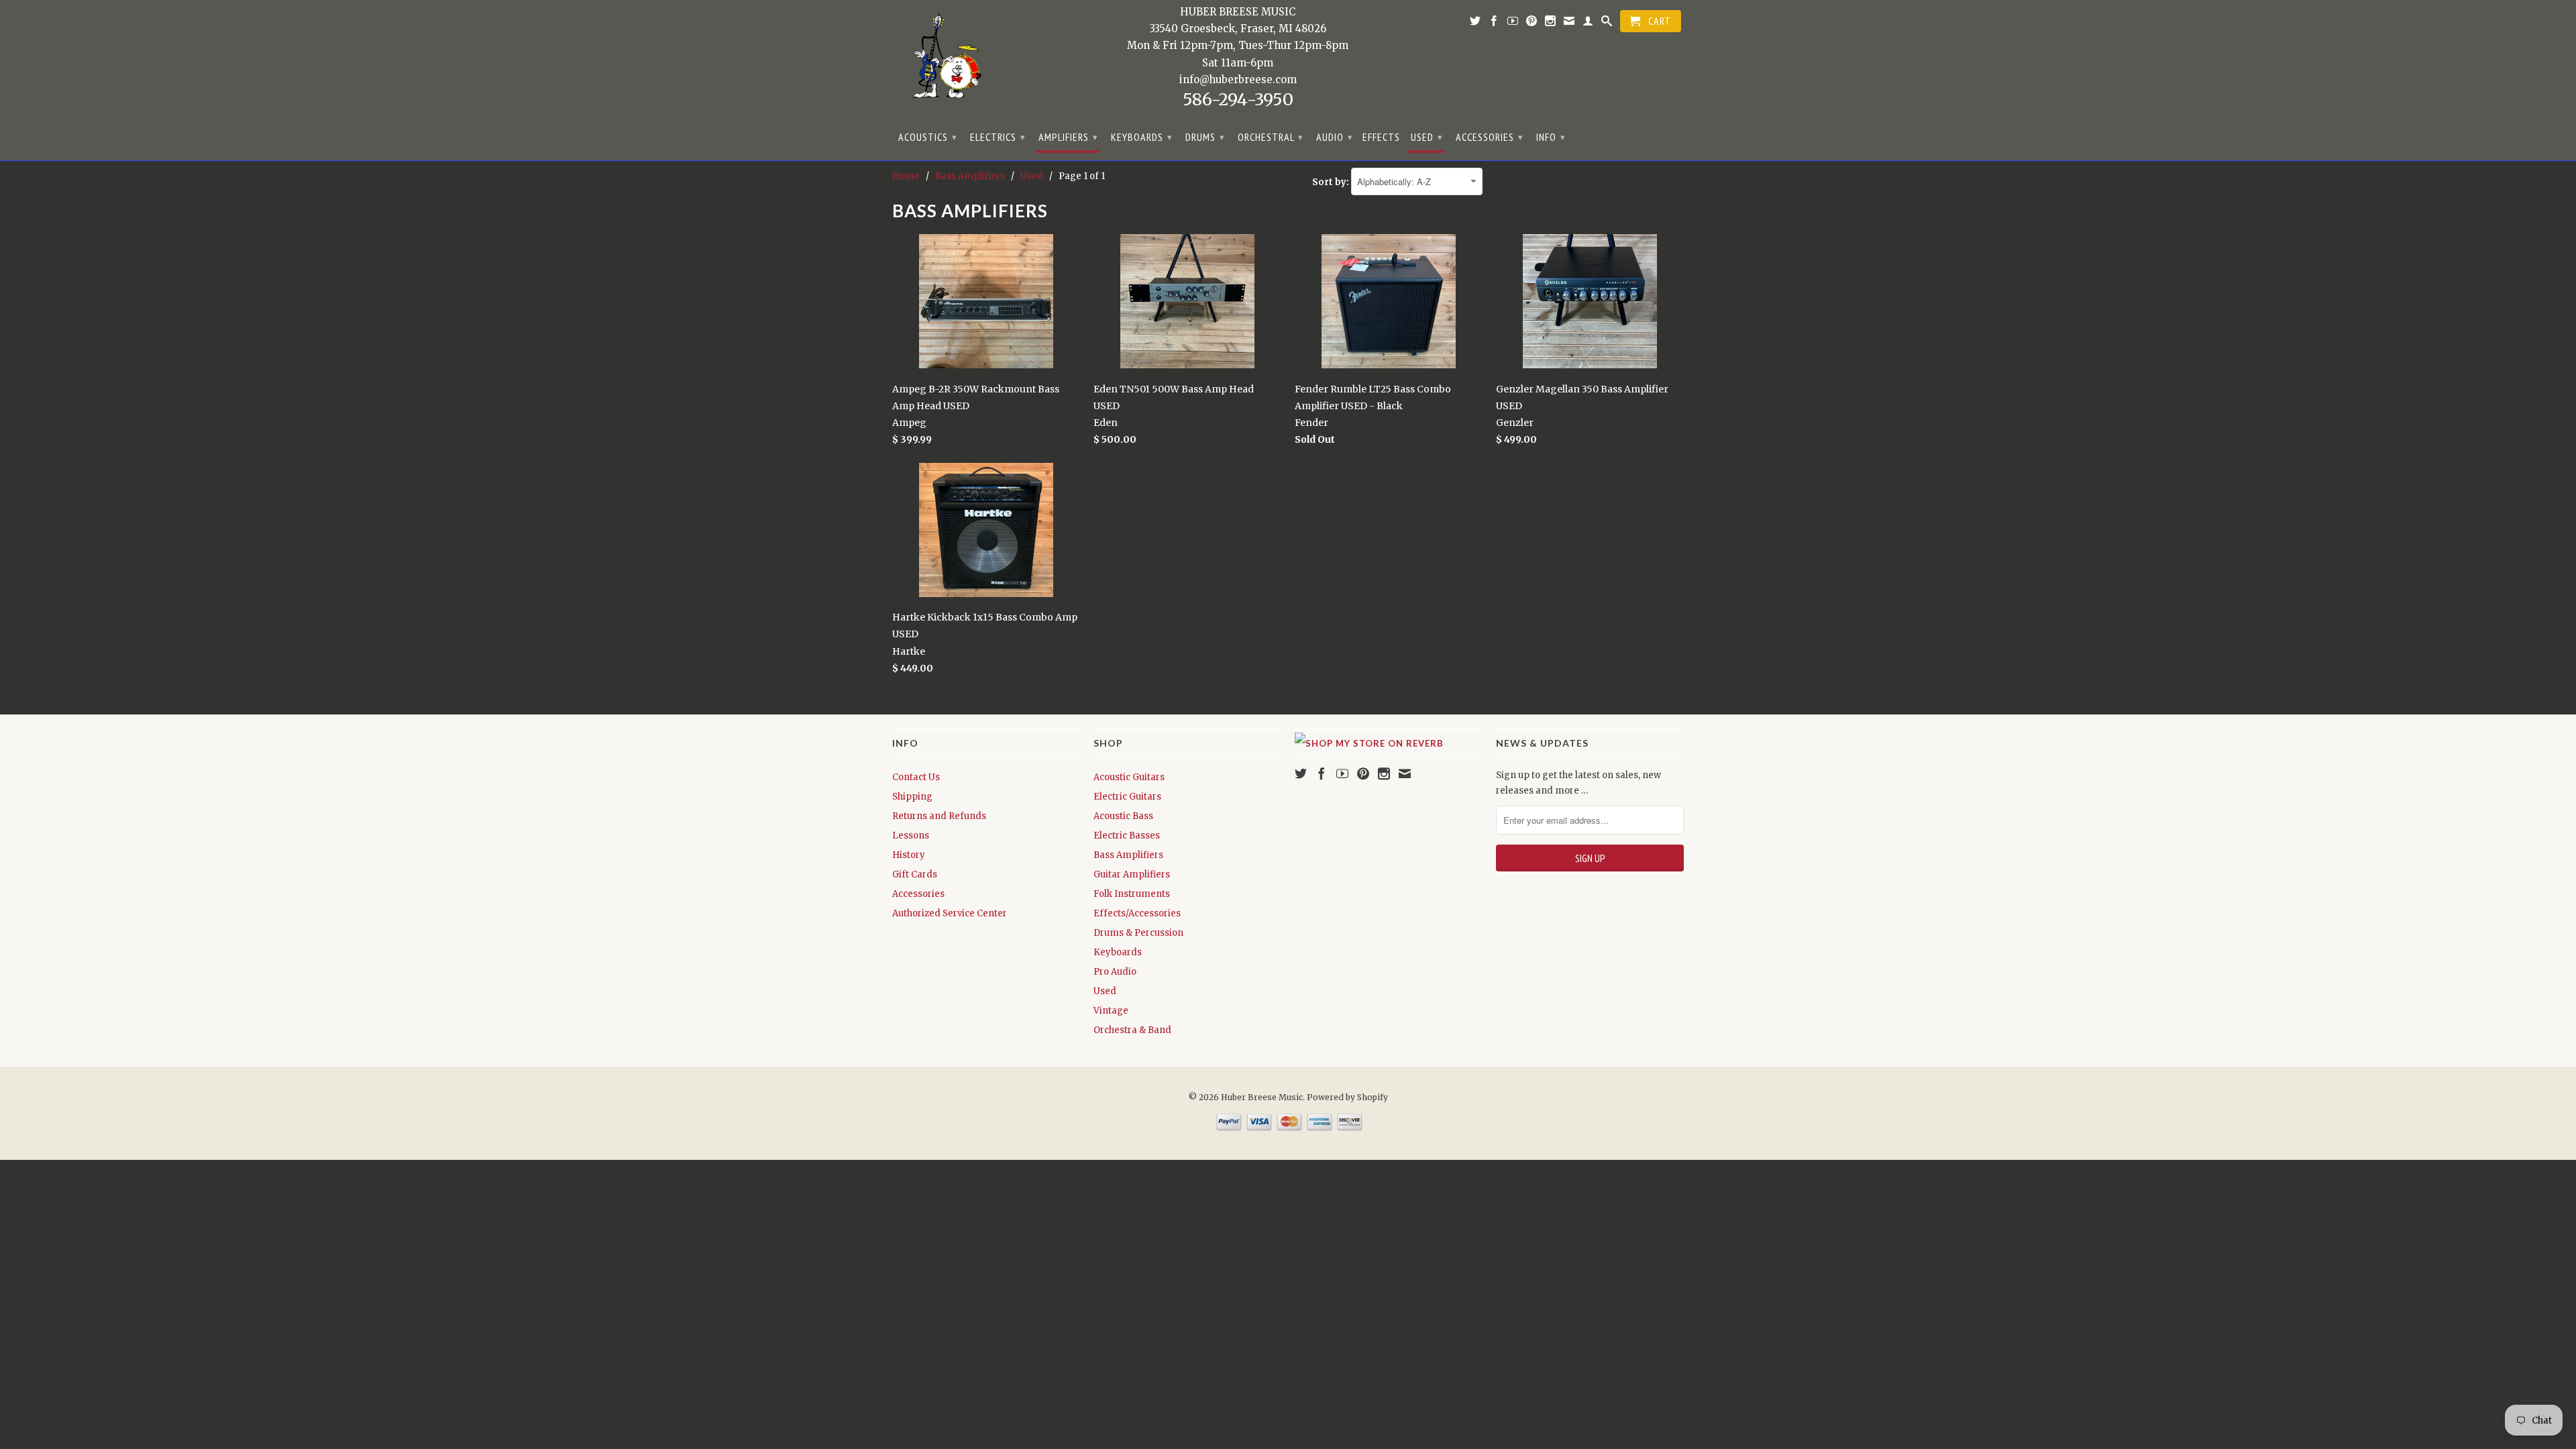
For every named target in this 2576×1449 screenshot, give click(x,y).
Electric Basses (1127, 836)
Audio (1335, 137)
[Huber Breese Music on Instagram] (1551, 23)
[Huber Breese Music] (943, 60)
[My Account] (1588, 23)
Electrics (998, 137)
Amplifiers (1068, 137)
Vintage (1111, 1011)
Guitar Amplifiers (1132, 874)
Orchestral (1271, 137)
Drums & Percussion (1138, 933)
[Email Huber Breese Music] (1569, 23)
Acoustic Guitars (1129, 777)
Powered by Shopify (1347, 1097)
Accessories (1490, 137)
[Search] (1607, 23)
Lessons (911, 836)
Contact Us (916, 777)
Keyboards (1142, 137)
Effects (1381, 137)
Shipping (912, 797)
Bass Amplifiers (1128, 855)
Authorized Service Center (950, 913)
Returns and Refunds (939, 816)
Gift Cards (915, 874)
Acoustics (928, 137)
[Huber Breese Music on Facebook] (1494, 23)
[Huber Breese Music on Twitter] (1475, 23)
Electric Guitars (1127, 797)
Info (1551, 137)
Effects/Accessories (1137, 913)
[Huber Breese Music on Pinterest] (1532, 23)
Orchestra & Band (1132, 1030)
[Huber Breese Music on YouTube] (1513, 23)
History (909, 855)
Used (1427, 137)
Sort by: (1332, 182)
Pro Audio (1115, 972)
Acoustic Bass (1123, 816)
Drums (1205, 137)
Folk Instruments (1132, 894)
